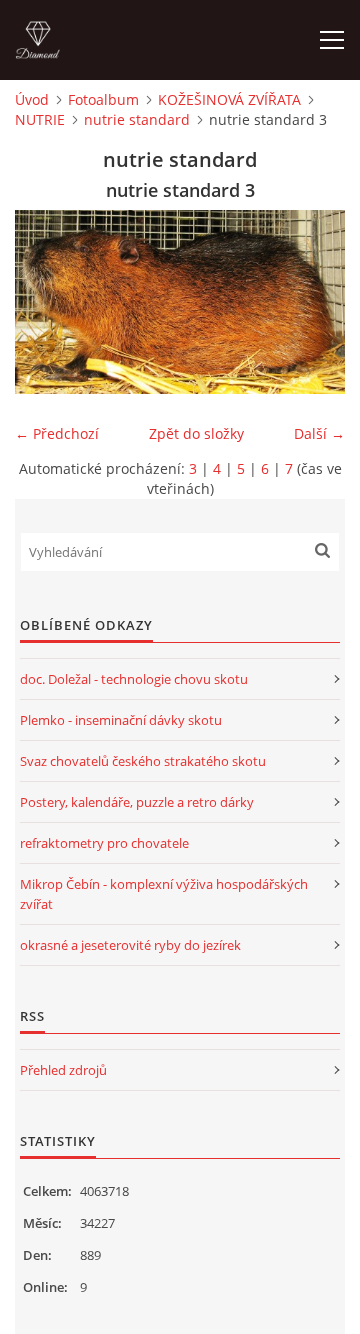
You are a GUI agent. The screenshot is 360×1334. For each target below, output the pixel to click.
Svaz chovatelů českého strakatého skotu (143, 761)
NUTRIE (40, 119)
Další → (319, 433)
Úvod (32, 99)
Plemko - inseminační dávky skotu (121, 720)
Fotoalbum (103, 99)
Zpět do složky (196, 433)
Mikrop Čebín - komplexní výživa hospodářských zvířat (164, 894)
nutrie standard (137, 119)
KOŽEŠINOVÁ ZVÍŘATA (229, 99)
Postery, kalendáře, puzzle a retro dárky (137, 802)
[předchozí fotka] (47, 302)
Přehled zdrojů (63, 1070)
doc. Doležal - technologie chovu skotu (134, 679)
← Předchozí (57, 433)
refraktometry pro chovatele (104, 843)
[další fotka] (312, 302)
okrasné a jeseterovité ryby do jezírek (130, 945)
